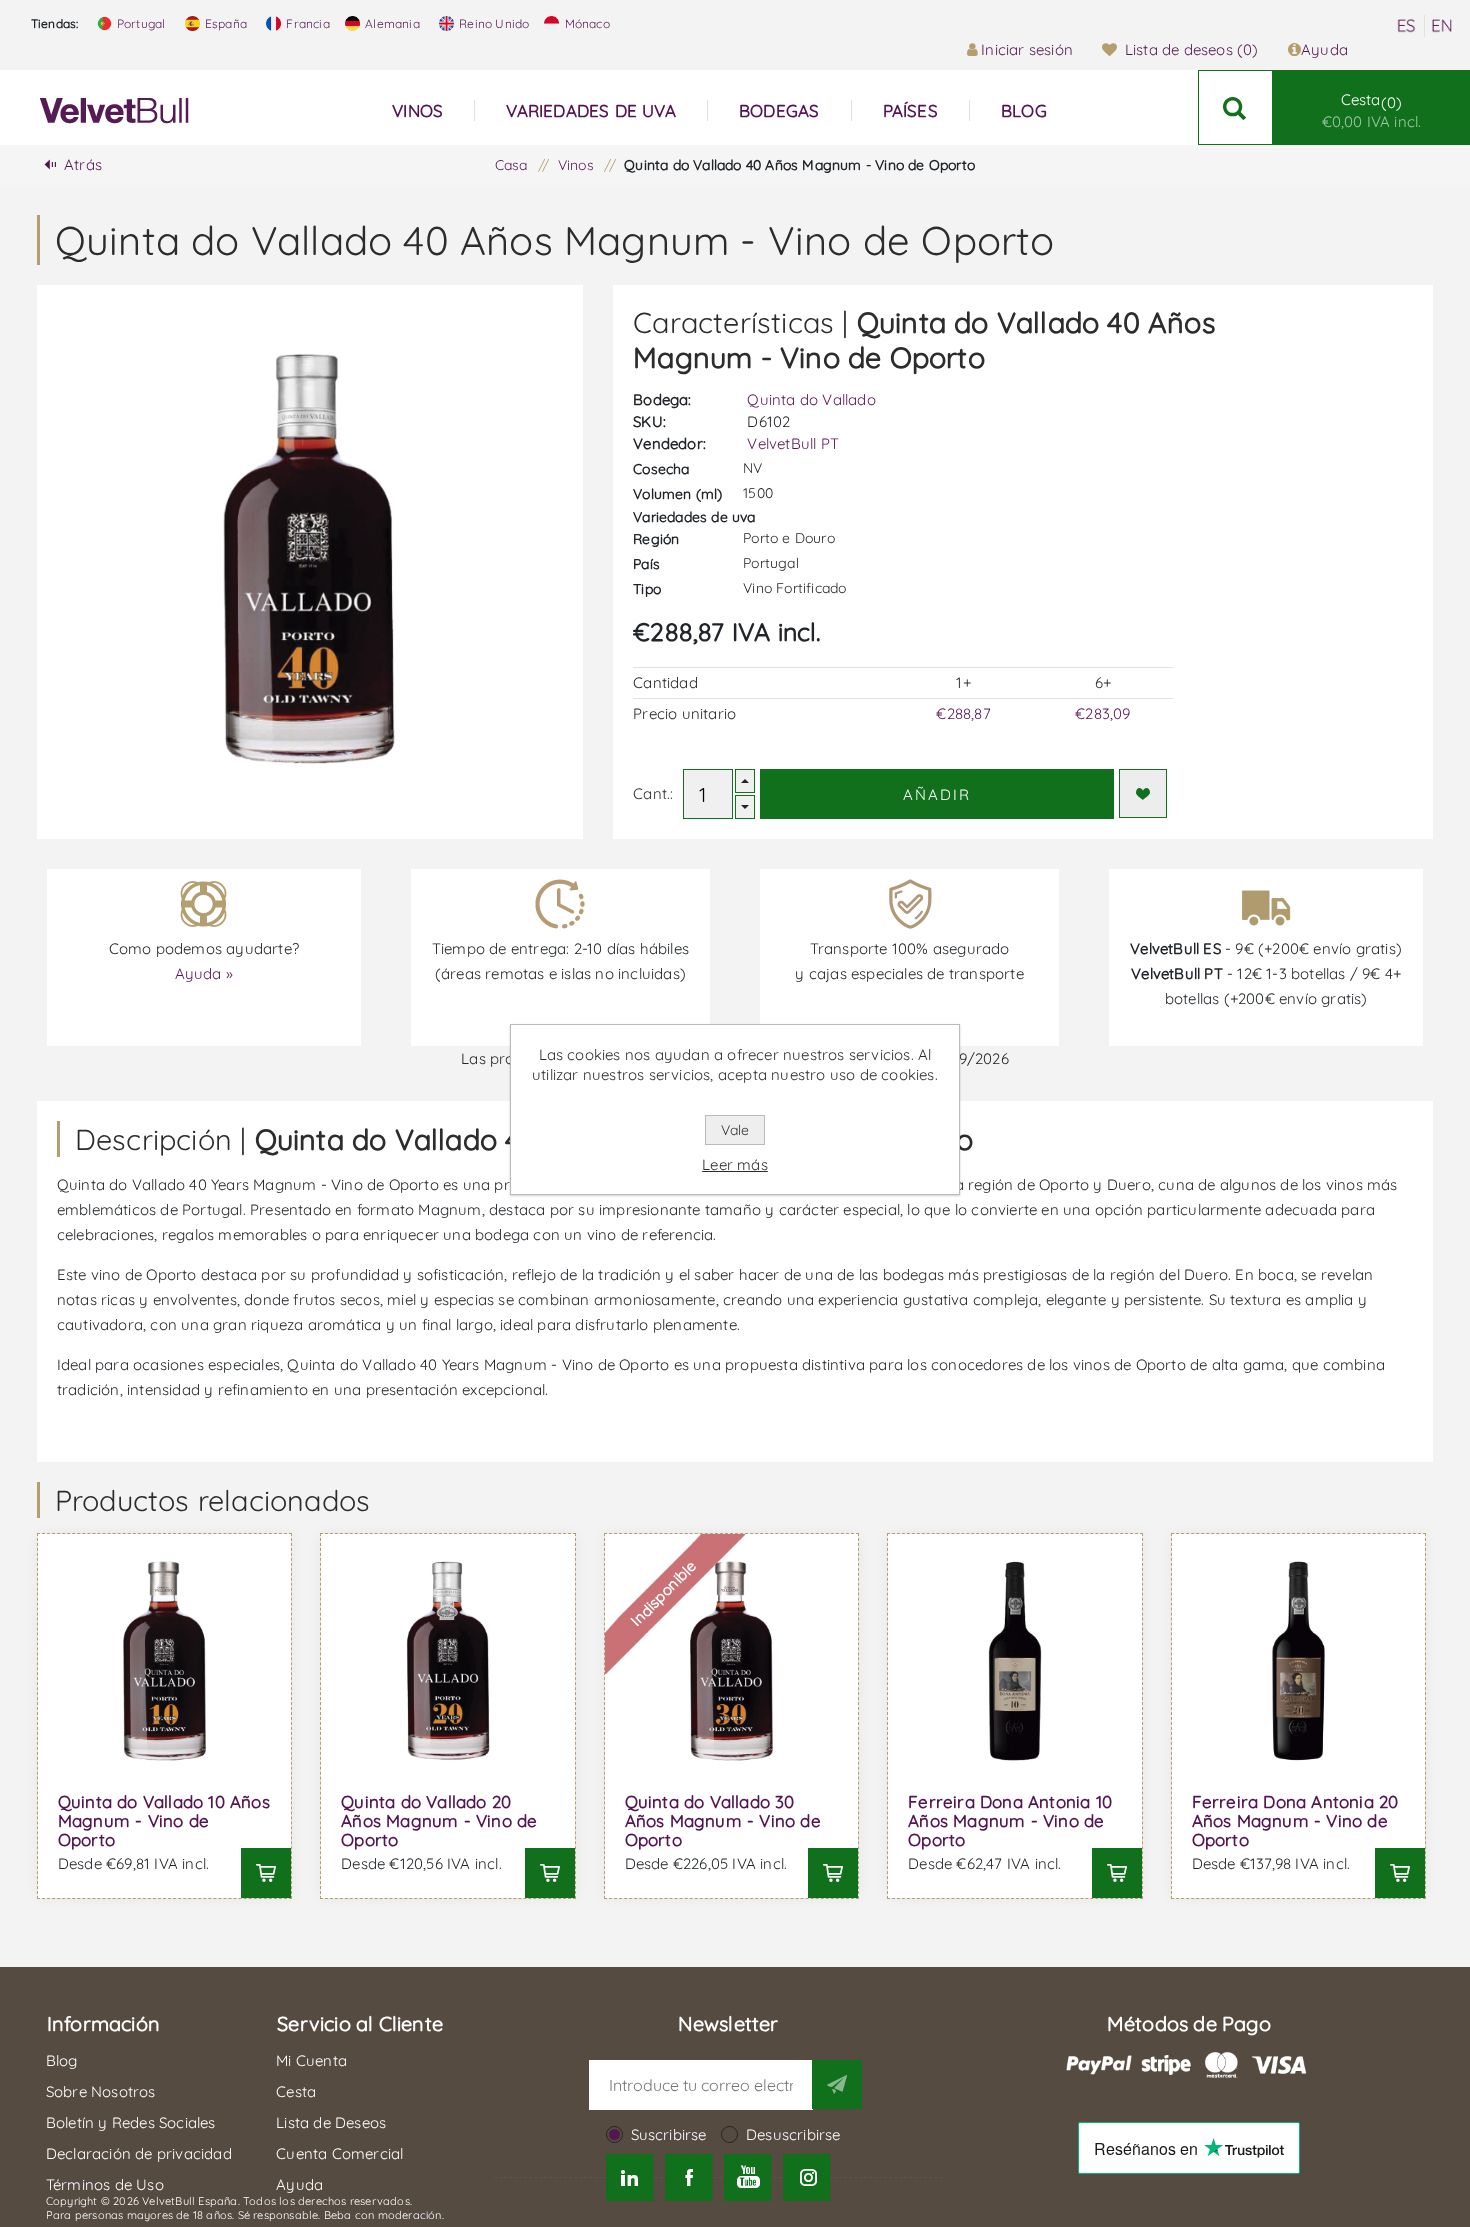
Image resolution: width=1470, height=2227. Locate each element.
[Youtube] (748, 2177)
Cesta (1372, 110)
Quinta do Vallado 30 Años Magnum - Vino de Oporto (723, 1820)
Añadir (937, 794)
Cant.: (653, 793)
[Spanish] (1406, 26)
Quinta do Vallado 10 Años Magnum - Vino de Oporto (164, 1820)
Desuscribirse (793, 2134)
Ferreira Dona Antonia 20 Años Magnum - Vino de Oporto (1295, 1820)
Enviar (837, 2084)
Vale (735, 1130)
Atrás (83, 164)
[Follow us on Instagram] (807, 2177)
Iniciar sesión (1027, 49)
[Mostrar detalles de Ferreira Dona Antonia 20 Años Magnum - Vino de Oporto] (1299, 1661)
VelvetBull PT (793, 443)
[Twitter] (629, 2177)
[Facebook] (688, 2177)
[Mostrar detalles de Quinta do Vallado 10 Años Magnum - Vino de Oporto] (165, 1661)
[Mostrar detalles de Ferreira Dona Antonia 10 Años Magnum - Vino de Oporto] (1015, 1661)
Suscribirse (669, 2134)
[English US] (1442, 26)
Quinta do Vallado (811, 399)
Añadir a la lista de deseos (1143, 793)
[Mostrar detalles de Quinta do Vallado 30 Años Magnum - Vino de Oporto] (732, 1661)
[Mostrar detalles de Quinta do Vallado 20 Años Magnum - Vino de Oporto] (448, 1661)
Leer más (735, 1164)
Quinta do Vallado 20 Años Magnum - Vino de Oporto (439, 1820)
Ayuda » (204, 973)
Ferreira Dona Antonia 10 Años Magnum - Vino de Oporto (1010, 1820)
